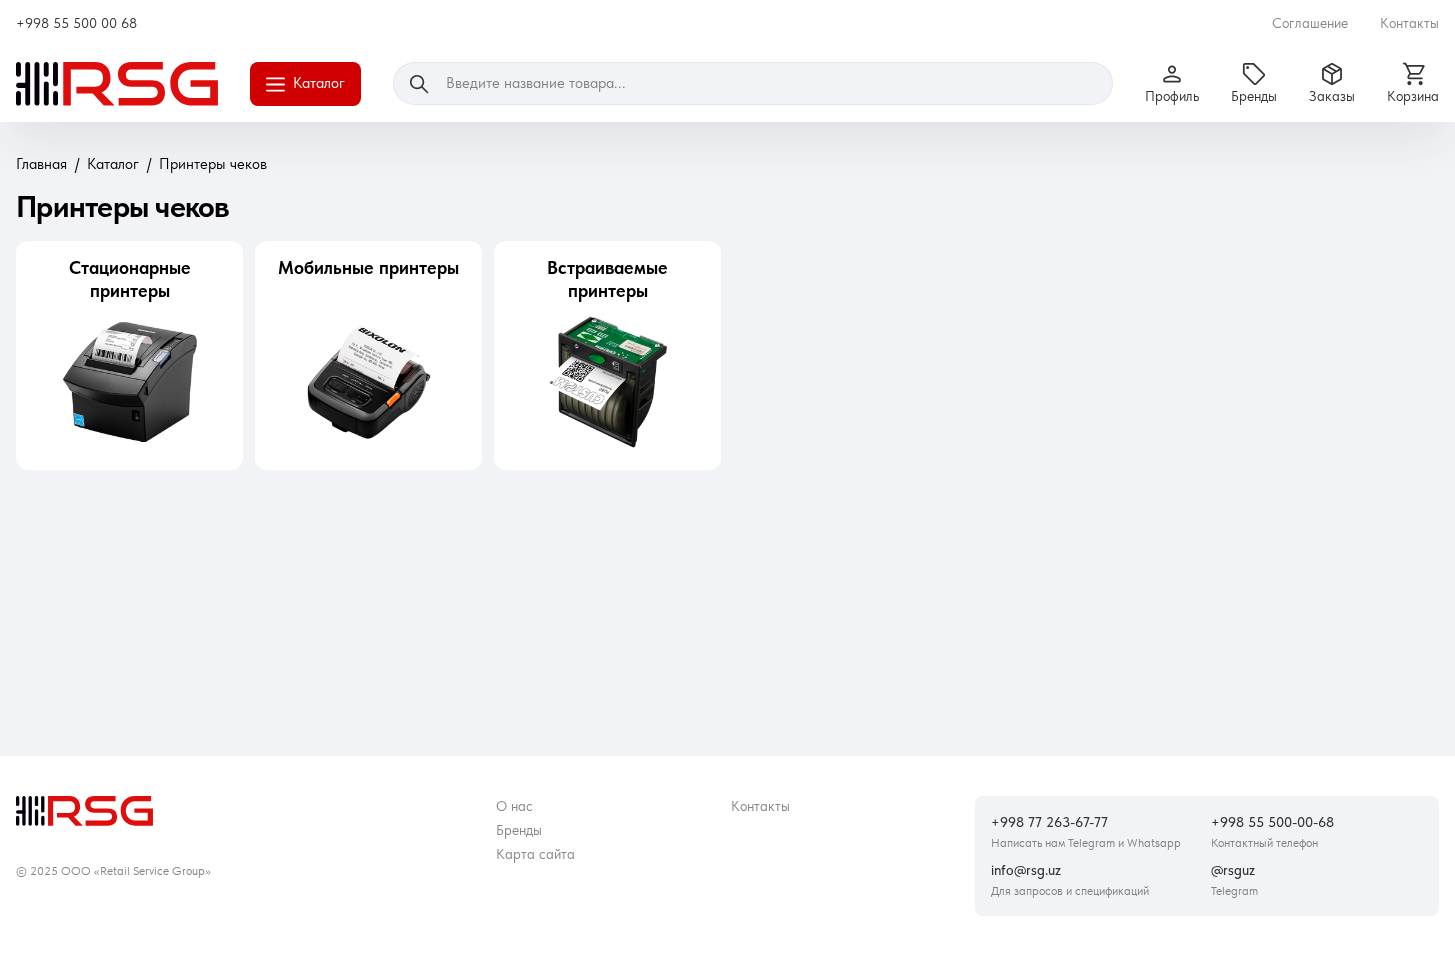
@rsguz (1233, 870)
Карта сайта (535, 854)
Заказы (1332, 96)
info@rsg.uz (1026, 870)
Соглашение (1310, 23)
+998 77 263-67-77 (1049, 822)
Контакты (1409, 23)
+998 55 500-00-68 (1272, 822)
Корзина (1413, 96)
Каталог (319, 83)
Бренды (1254, 96)
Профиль (1172, 96)
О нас (514, 806)
